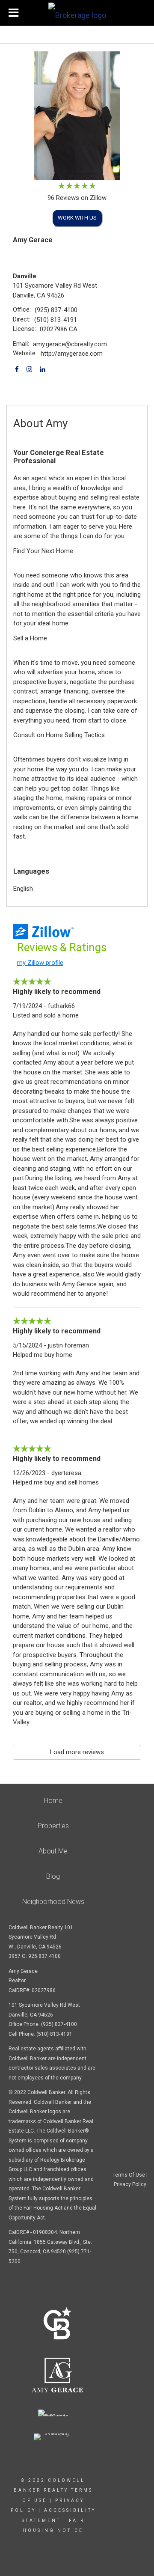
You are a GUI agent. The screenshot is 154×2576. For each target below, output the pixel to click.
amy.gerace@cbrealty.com (70, 344)
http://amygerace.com (72, 354)
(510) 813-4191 (56, 320)
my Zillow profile (40, 963)
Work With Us (77, 218)
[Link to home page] (77, 13)
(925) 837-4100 (56, 310)
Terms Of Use (129, 2175)
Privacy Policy (130, 2184)
